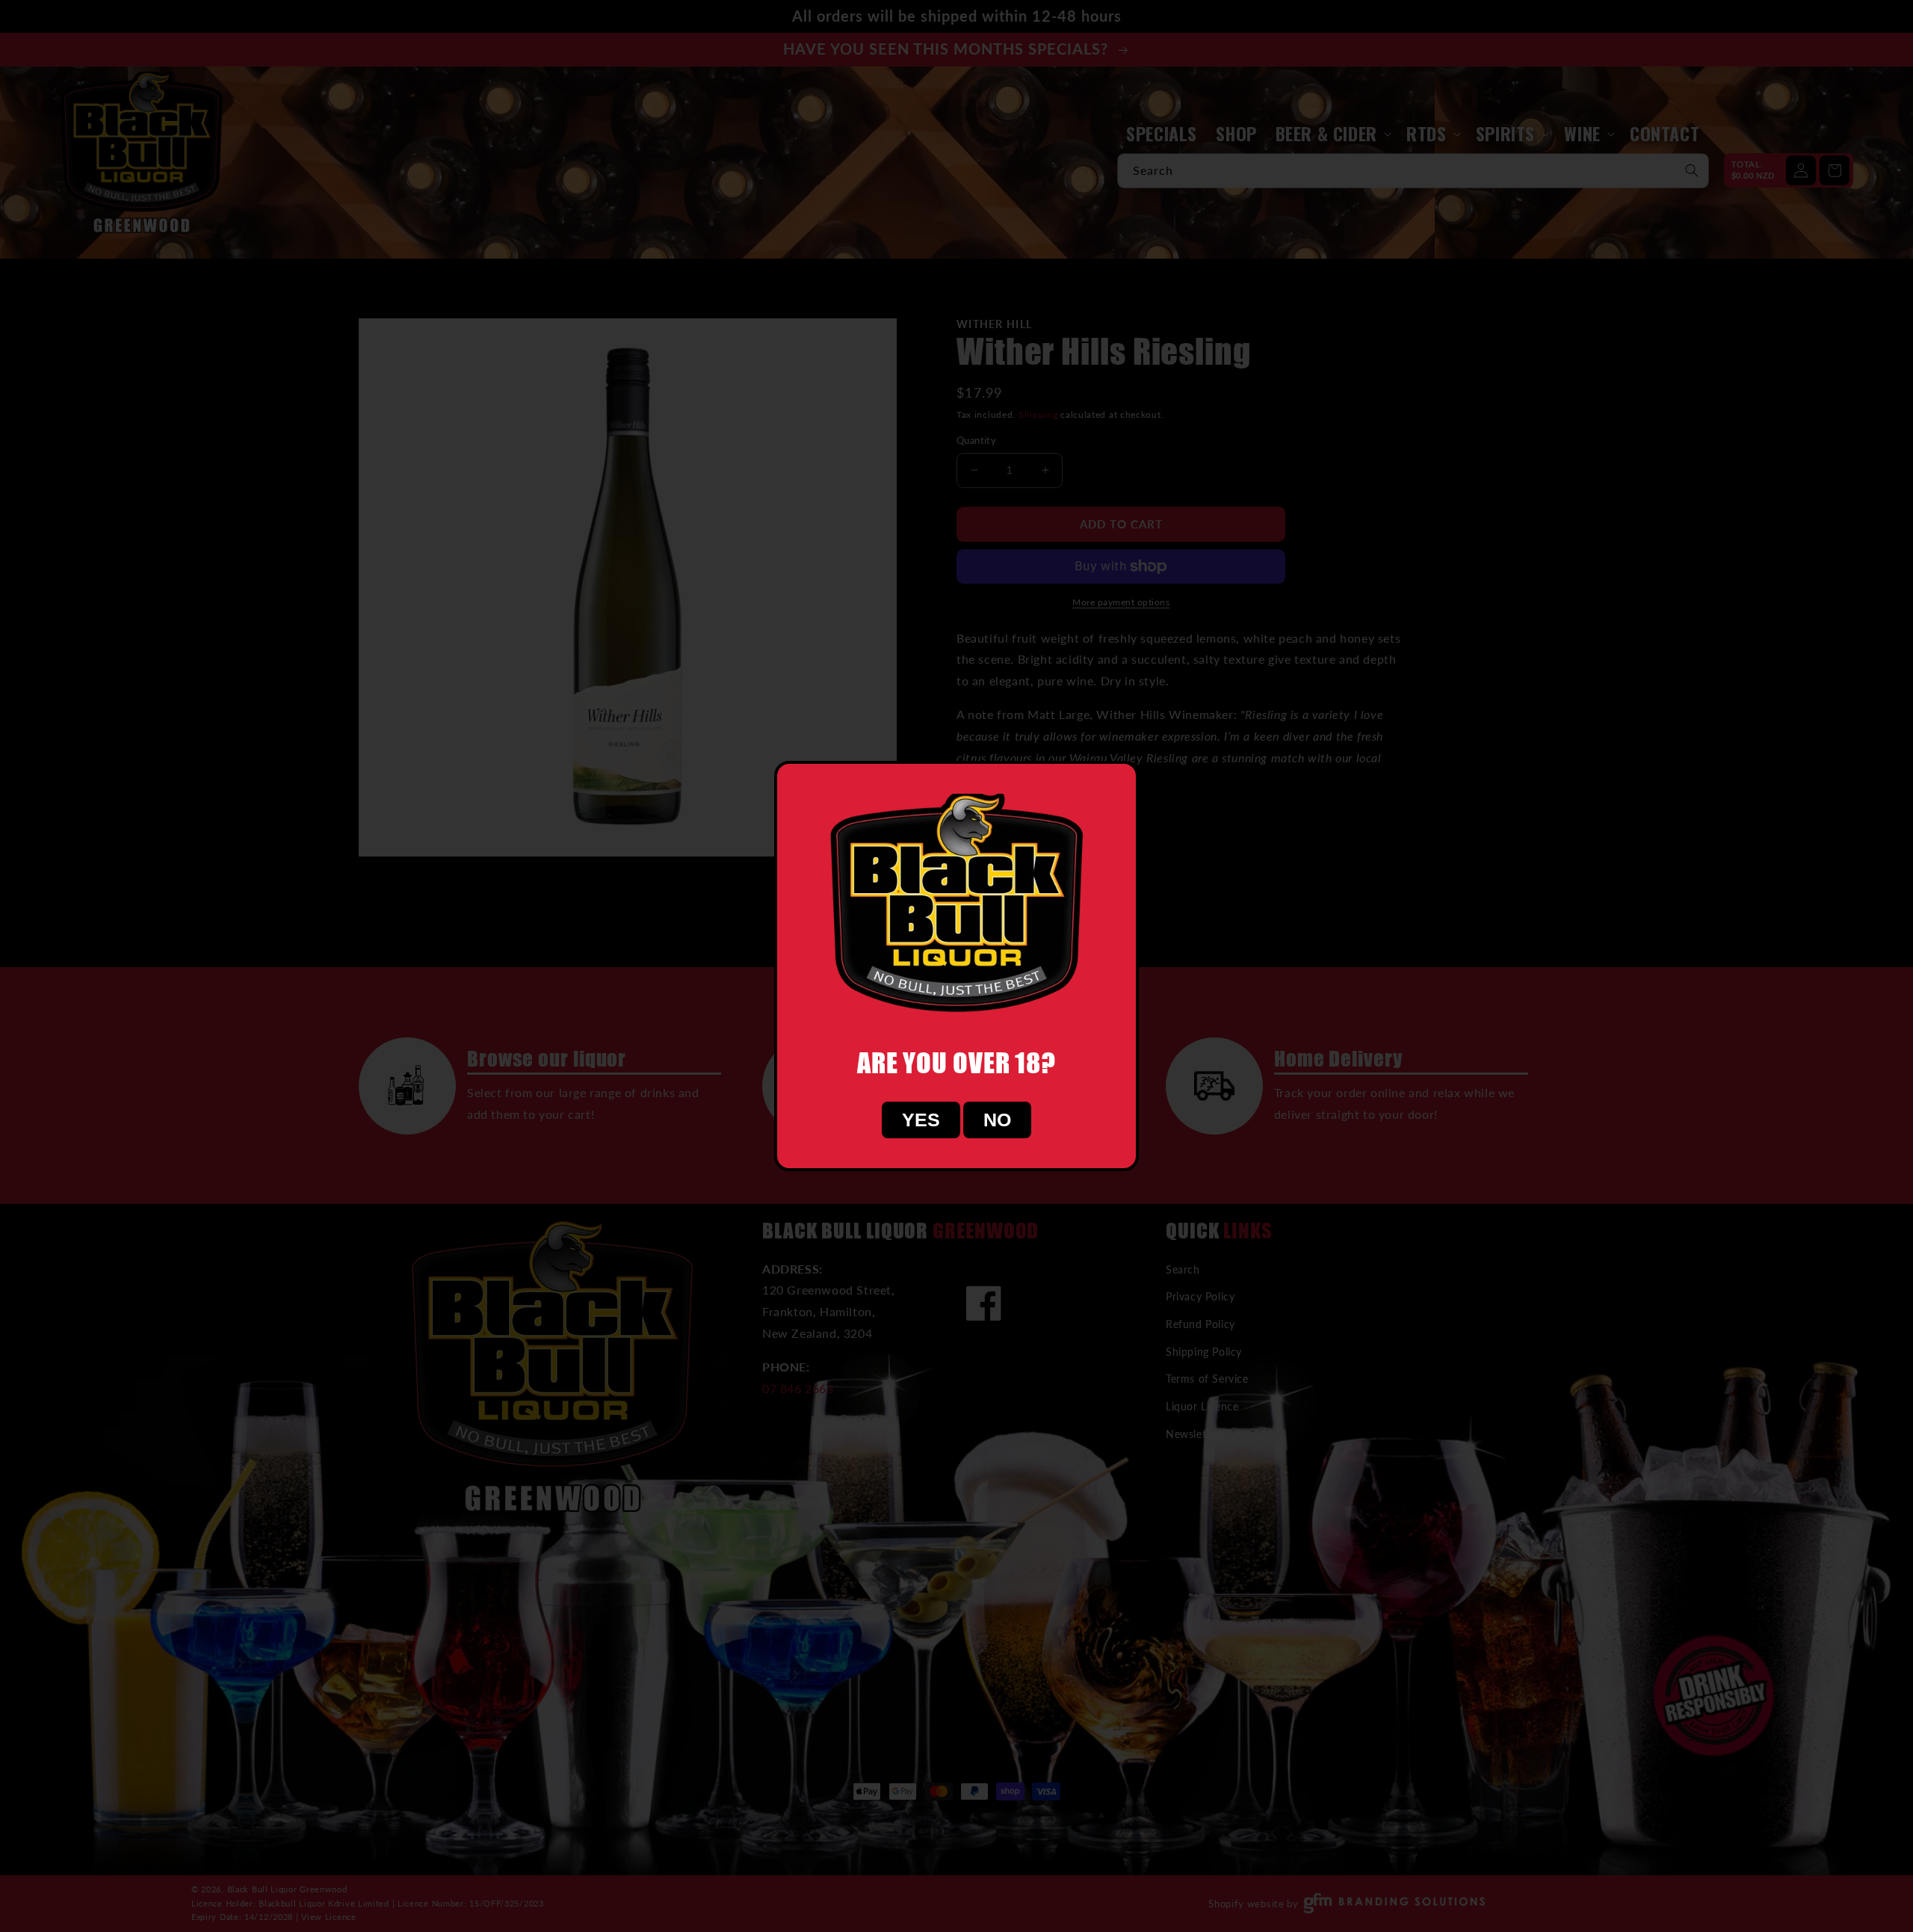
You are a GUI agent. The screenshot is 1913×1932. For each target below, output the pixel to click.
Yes (921, 1120)
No (997, 1120)
